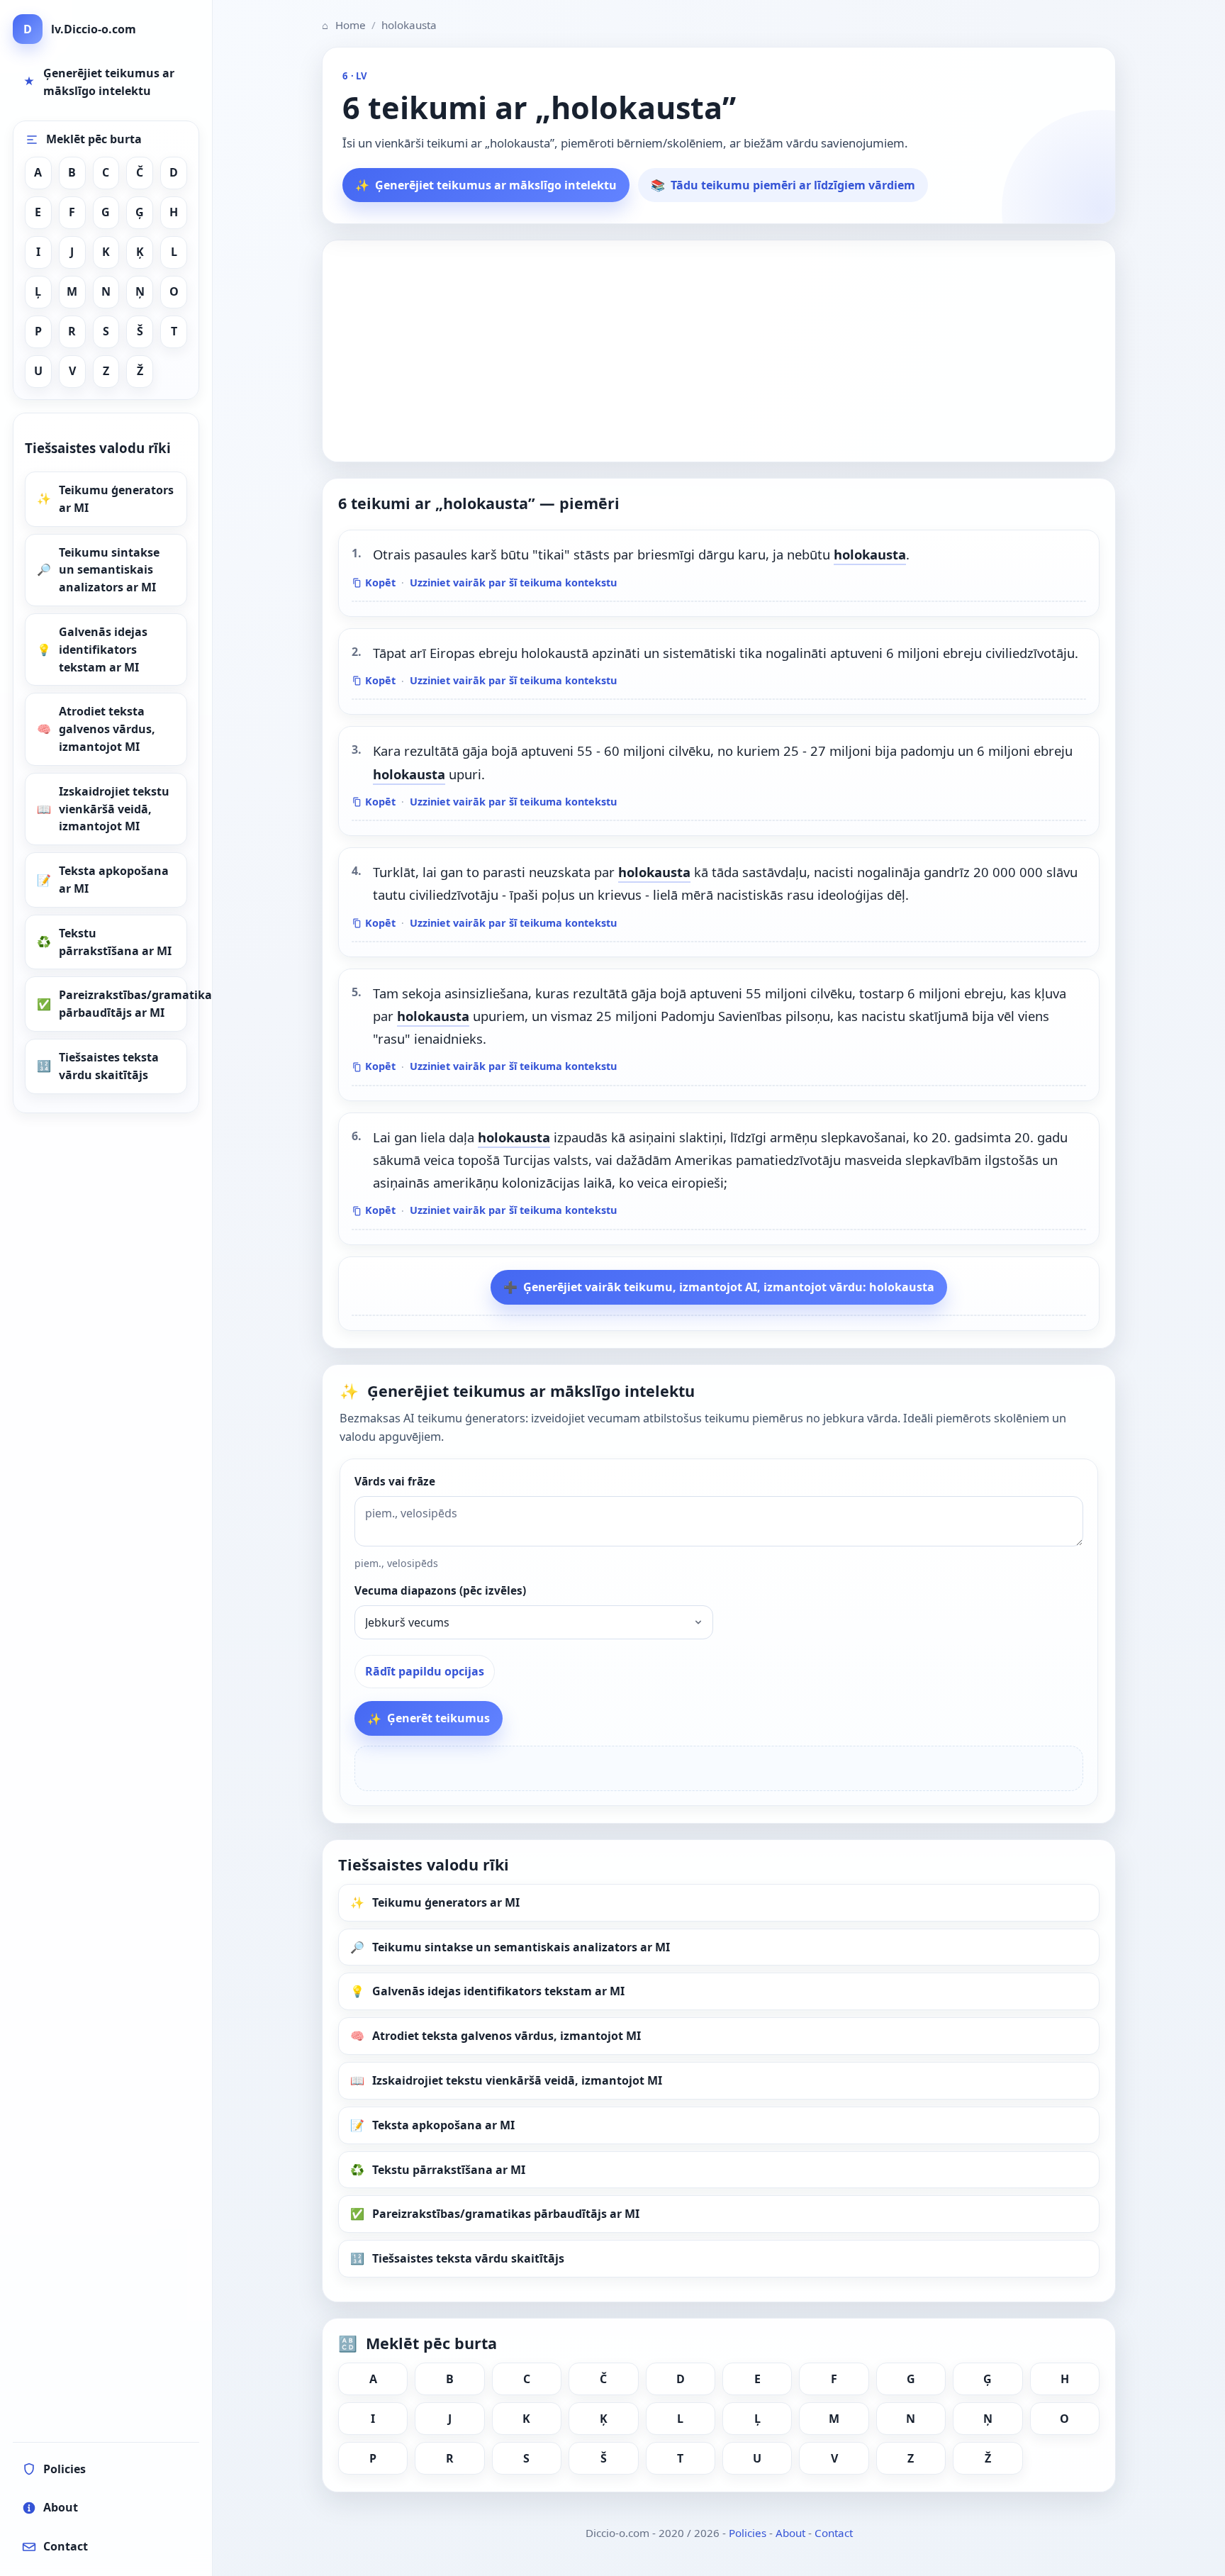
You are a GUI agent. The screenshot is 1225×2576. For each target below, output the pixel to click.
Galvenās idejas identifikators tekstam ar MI (103, 649)
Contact (834, 2533)
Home (344, 25)
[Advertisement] (719, 351)
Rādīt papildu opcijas (425, 1671)
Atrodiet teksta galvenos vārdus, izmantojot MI (107, 729)
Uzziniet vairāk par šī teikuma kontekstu (513, 582)
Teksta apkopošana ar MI (114, 880)
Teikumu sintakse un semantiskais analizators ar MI (109, 570)
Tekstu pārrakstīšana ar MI (115, 942)
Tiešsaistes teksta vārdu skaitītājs (109, 1066)
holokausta (870, 554)
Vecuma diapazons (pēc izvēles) (440, 1591)
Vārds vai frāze (395, 1482)
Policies (748, 2533)
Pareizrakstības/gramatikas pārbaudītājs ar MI (123, 1004)
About (790, 2533)
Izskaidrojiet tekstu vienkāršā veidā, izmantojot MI (114, 809)
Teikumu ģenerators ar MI (116, 499)
